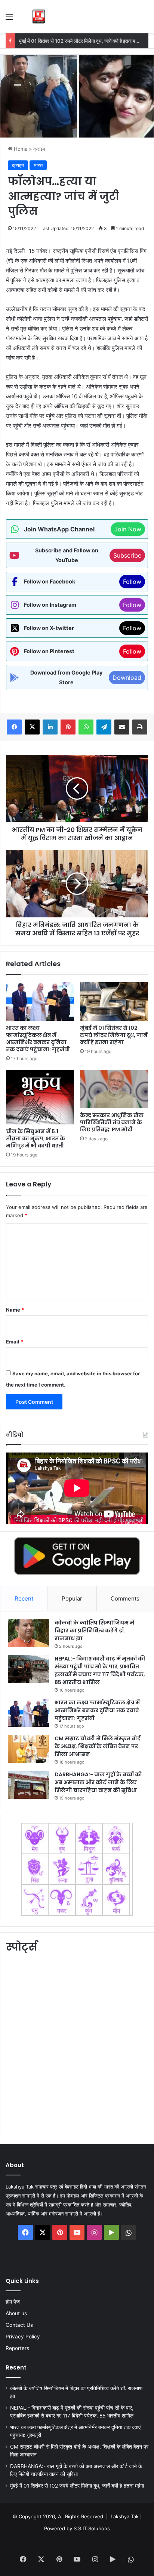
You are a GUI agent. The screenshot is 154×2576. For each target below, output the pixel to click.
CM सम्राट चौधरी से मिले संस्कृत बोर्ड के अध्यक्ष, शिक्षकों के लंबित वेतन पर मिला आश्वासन (98, 1746)
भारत (38, 165)
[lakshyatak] (39, 16)
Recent (24, 1598)
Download (127, 678)
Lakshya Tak (125, 2516)
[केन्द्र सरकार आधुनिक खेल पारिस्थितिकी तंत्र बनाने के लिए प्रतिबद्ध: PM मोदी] (114, 1089)
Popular (72, 1598)
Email (15, 1342)
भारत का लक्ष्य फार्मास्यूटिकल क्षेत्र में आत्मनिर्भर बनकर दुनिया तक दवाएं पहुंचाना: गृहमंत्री (38, 1039)
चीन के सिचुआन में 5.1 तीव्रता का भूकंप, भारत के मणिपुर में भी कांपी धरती (36, 1138)
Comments (125, 1598)
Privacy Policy (23, 2337)
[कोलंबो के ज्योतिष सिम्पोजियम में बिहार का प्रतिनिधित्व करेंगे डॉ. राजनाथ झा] (28, 1633)
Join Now (128, 529)
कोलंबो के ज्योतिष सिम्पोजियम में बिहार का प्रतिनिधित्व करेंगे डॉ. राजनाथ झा (94, 1631)
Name (15, 1310)
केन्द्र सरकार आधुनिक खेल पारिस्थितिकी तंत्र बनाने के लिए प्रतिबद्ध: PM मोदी (112, 1122)
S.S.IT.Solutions (92, 2528)
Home (20, 149)
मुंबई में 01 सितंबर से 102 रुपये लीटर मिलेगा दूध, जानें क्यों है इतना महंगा (80, 41)
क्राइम (39, 149)
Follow (132, 582)
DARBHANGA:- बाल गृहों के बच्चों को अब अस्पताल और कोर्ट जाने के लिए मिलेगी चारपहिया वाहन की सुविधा (98, 1782)
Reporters (17, 2348)
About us (16, 2313)
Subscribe (127, 555)
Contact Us (19, 2325)
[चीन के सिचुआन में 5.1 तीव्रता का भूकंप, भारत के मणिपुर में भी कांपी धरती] (40, 1097)
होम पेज (13, 2302)
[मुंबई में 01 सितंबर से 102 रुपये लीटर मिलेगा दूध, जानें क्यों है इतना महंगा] (114, 1002)
